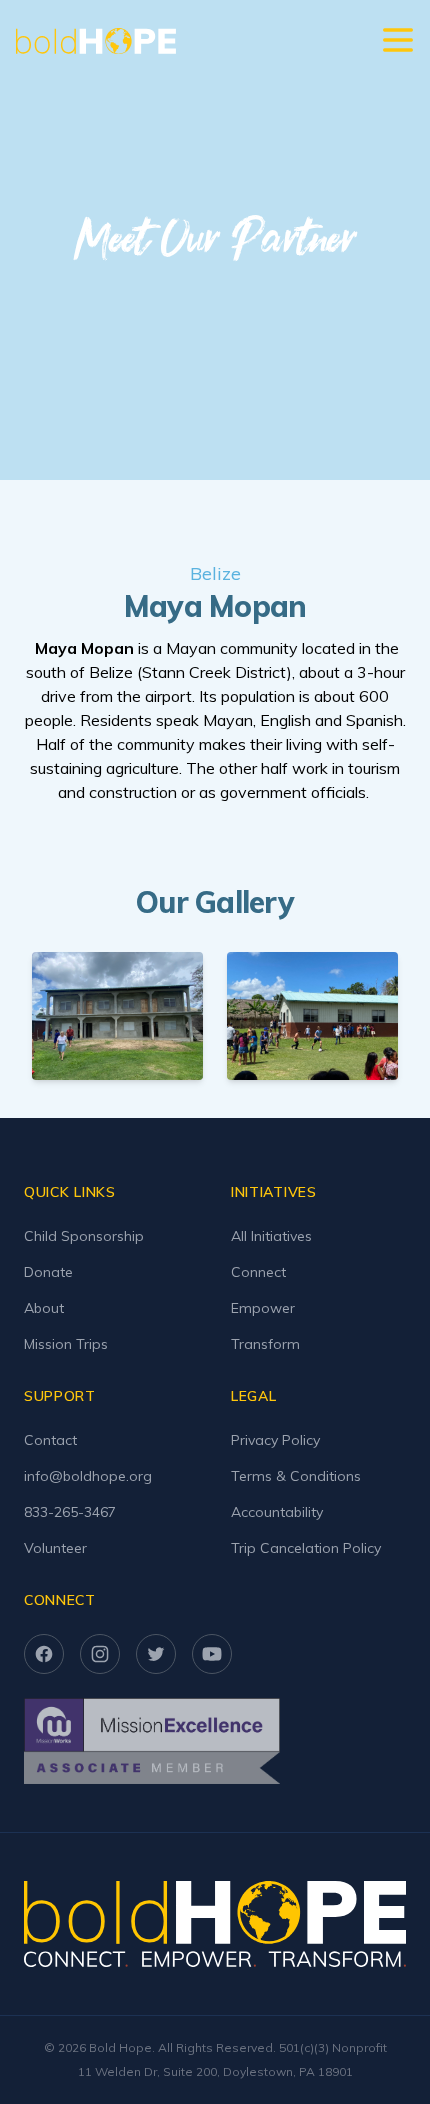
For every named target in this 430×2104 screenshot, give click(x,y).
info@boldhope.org (88, 1476)
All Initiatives (271, 1236)
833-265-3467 (70, 1512)
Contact (50, 1440)
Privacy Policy (275, 1440)
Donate (48, 1272)
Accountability (277, 1512)
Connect (258, 1272)
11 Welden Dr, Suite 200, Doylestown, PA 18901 (215, 2071)
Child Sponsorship (84, 1236)
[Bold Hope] (96, 41)
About (44, 1308)
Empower (263, 1308)
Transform (265, 1344)
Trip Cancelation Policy (306, 1548)
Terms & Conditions (296, 1476)
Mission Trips (66, 1344)
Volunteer (55, 1548)
